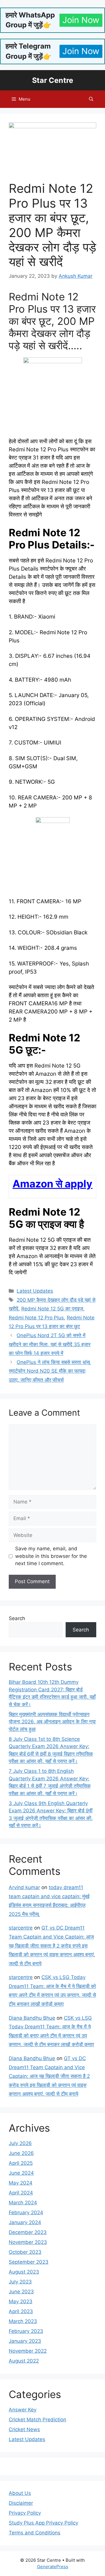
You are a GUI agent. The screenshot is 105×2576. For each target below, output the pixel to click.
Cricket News (24, 2429)
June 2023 (21, 2292)
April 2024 (21, 2193)
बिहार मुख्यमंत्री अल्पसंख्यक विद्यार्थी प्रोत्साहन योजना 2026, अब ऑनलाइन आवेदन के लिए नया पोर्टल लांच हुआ (52, 1722)
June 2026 (21, 2153)
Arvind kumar (24, 1887)
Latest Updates (35, 1291)
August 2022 (24, 2361)
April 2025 (21, 2163)
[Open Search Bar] (91, 99)
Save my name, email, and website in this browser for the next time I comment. (51, 1556)
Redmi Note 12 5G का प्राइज (52, 1309)
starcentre (21, 1928)
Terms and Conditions (35, 2533)
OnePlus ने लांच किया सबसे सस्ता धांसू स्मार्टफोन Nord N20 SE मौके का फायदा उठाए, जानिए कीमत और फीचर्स (49, 1371)
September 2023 (29, 2262)
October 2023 (25, 2252)
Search (17, 1618)
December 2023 (28, 2232)
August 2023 (24, 2272)
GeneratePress (53, 2567)
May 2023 (21, 2301)
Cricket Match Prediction (37, 2420)
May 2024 (21, 2183)
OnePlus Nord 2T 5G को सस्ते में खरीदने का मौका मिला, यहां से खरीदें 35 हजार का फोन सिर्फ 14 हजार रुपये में (50, 1344)
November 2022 (28, 2351)
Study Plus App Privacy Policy (43, 2523)
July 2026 (20, 2143)
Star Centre (53, 80)
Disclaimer (21, 2503)
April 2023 (21, 2311)
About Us (20, 2493)
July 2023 (20, 2282)
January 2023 (25, 2341)
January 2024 (25, 2222)
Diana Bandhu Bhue (32, 2018)
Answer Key (23, 2410)
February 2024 (26, 2212)
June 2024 (21, 2173)
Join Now (81, 20)
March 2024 (23, 2203)
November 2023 (28, 2242)
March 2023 (23, 2321)
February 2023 (26, 2331)
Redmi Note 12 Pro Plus (36, 1318)
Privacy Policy (25, 2513)
